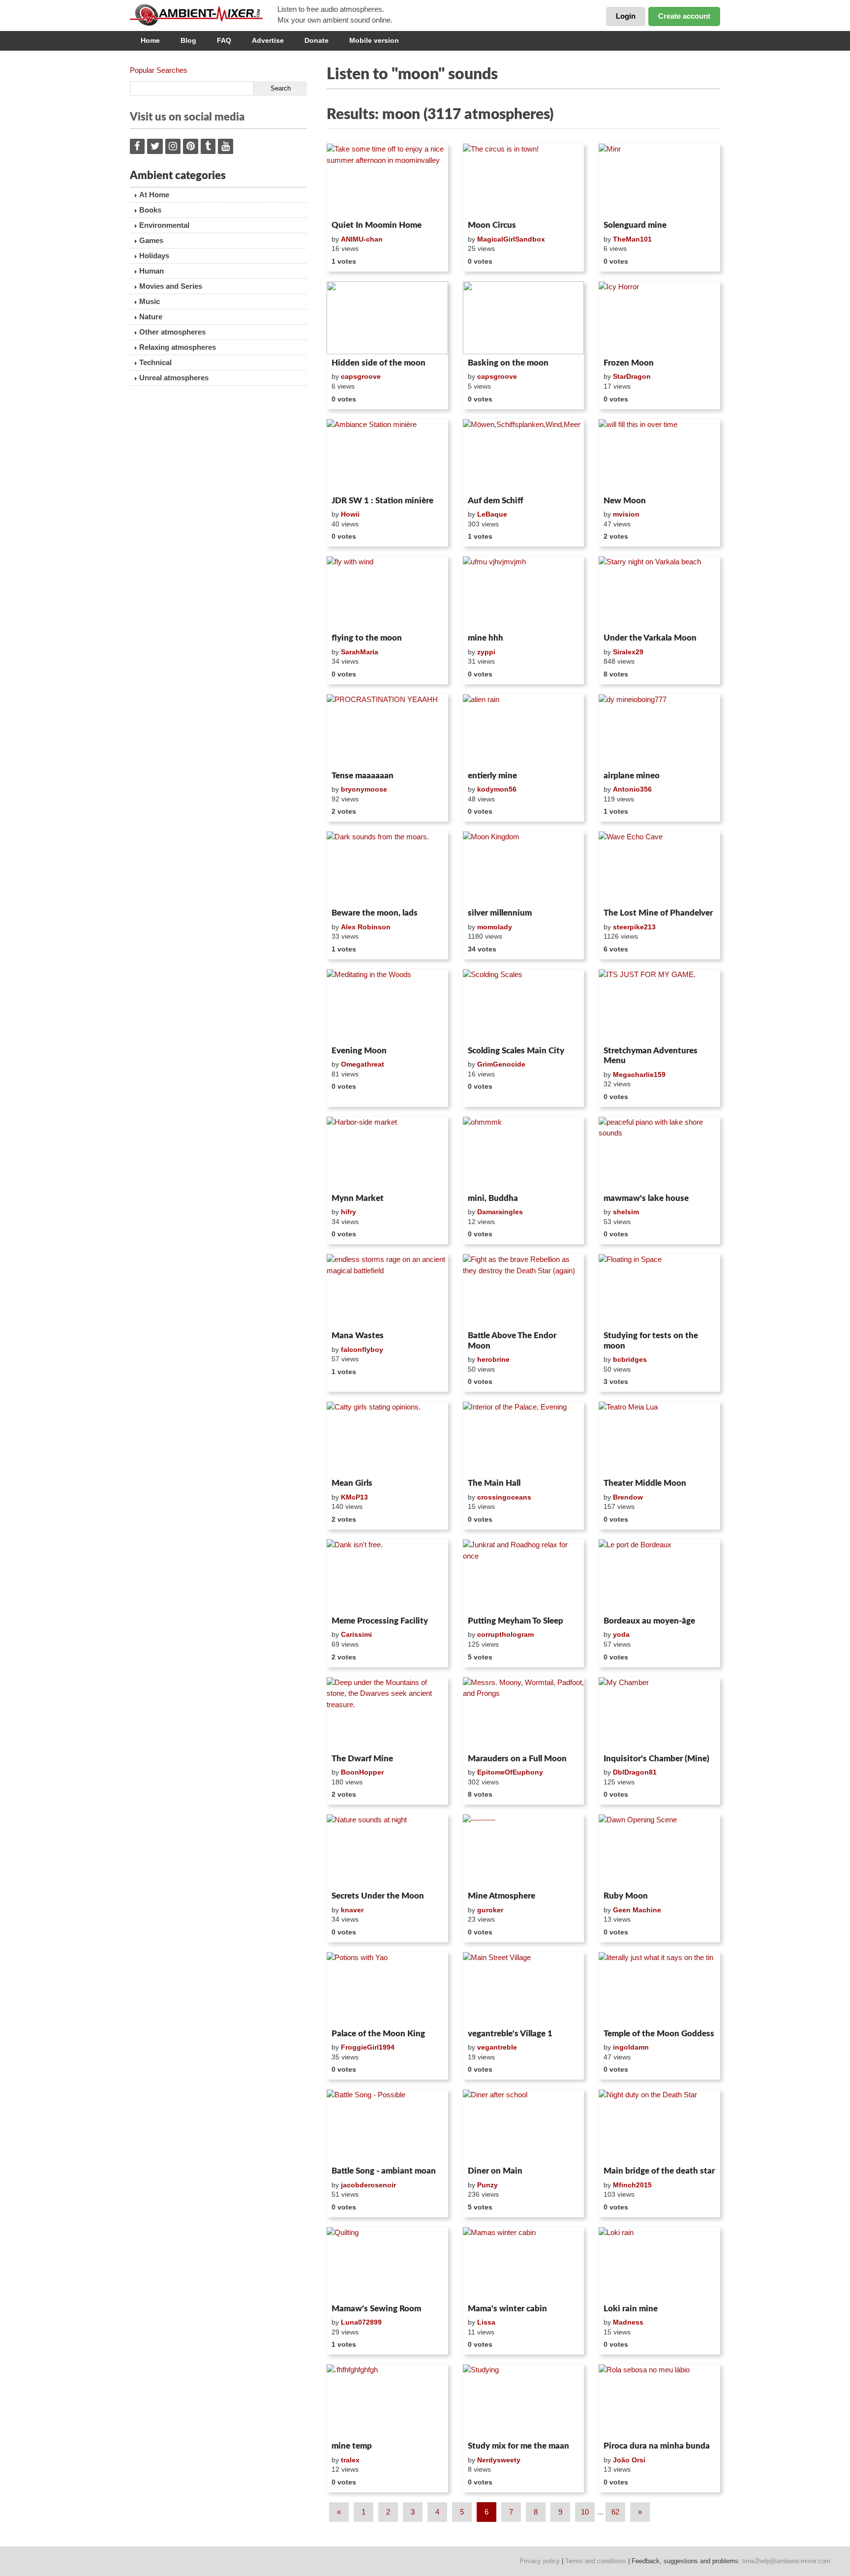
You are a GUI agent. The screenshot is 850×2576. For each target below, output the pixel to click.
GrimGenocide (501, 1064)
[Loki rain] (659, 2264)
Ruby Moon (626, 1896)
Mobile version (374, 40)
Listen (350, 204)
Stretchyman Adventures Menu (651, 1056)
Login (626, 16)
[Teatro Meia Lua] (659, 1438)
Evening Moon (359, 1051)
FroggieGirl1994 (368, 2047)
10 (585, 2512)
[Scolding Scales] (524, 1006)
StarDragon (632, 376)
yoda (621, 1634)
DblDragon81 (635, 1772)
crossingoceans (504, 1497)
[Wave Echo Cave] (659, 868)
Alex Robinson (366, 927)
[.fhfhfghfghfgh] (387, 2401)
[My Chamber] (659, 1714)
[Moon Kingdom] (524, 868)
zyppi (486, 652)
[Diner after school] (524, 2126)
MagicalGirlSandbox (511, 239)
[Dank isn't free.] (387, 1576)
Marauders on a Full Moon (517, 1759)
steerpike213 (634, 927)
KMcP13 (354, 1497)
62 (615, 2512)
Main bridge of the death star (659, 2171)
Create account (684, 16)
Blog (188, 40)
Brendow (628, 1497)
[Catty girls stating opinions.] (387, 1438)
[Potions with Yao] (387, 1989)
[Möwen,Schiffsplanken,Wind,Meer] (524, 456)
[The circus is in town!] (524, 180)
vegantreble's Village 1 (510, 2034)
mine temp (352, 2446)
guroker (490, 1910)
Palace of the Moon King (378, 2034)
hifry (349, 1212)
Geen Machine (637, 1910)
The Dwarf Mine (362, 1759)
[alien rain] (524, 731)
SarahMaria (360, 652)
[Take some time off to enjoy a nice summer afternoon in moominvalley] (387, 180)
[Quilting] (387, 2264)
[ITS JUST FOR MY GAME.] (659, 1006)
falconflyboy (362, 1349)
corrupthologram (505, 1634)
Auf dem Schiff (496, 501)
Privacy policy (540, 2561)
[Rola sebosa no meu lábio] (659, 2401)
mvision (626, 514)
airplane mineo (632, 776)
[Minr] (659, 180)
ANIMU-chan (362, 239)
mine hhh (486, 638)
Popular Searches (159, 70)
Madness (628, 2322)
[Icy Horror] (659, 318)
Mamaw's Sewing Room (376, 2309)
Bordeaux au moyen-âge (649, 1621)
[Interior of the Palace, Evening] (524, 1438)
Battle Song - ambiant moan (384, 2171)
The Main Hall (494, 1483)
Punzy (487, 2185)
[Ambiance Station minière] (387, 456)
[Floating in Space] (659, 1290)
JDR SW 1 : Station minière (382, 501)
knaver (352, 1910)
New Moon (625, 501)
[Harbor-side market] (387, 1153)
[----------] (524, 1851)
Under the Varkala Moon (650, 638)
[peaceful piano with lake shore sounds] (659, 1153)
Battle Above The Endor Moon (512, 1340)
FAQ (224, 40)
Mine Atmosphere (501, 1896)
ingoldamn (631, 2047)
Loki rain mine (631, 2309)
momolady (495, 927)
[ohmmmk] (524, 1153)
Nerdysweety (499, 2460)
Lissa (486, 2322)
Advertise (268, 40)
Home (150, 40)
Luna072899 (361, 2322)
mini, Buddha (493, 1198)
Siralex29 (628, 652)
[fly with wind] (387, 593)
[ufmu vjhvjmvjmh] (524, 593)
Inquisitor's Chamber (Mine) (656, 1759)
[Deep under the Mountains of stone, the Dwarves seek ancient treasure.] (387, 1714)
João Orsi (629, 2460)
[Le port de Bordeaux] (659, 1576)
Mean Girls (352, 1483)
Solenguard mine (635, 225)
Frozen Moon (629, 363)
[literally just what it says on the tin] (659, 1989)
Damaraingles (500, 1212)
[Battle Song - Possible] (387, 2126)
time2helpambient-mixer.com (786, 2561)
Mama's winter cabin (507, 2309)
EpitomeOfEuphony (510, 1772)
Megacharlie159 (639, 1074)
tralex (350, 2460)
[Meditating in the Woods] (387, 1006)
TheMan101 (632, 239)
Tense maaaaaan (363, 776)
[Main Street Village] (524, 1989)
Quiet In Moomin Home (377, 225)
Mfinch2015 (632, 2185)
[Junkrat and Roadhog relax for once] (524, 1576)
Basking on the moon (508, 363)
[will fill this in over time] (659, 456)
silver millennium (500, 913)
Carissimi (356, 1634)
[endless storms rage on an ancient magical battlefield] (387, 1290)
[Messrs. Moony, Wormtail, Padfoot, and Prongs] (524, 1714)
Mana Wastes (358, 1335)
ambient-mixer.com (204, 15)
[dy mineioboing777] (659, 731)
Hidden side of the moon (379, 363)
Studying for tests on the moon (651, 1340)
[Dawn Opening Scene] (659, 1851)
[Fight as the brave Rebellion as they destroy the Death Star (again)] (524, 1290)
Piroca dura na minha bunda (657, 2446)
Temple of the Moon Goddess (659, 2034)
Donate (317, 40)
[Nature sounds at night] (387, 1851)
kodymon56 (497, 789)
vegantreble (497, 2047)
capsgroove (361, 376)
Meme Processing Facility (380, 1621)
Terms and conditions (596, 2561)
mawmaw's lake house (646, 1198)
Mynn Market (358, 1198)
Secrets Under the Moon (378, 1896)
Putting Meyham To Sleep (516, 1621)
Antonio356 (632, 789)
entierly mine (492, 776)
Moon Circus (492, 225)
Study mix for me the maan (518, 2446)
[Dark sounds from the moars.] (387, 868)
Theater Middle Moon (645, 1483)
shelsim (626, 1212)
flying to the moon (367, 638)
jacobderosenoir (368, 2185)
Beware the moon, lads (375, 913)
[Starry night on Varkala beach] (659, 593)
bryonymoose (364, 789)
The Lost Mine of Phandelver (658, 913)
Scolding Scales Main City (516, 1051)
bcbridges (630, 1359)
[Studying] (524, 2401)
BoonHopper (362, 1772)
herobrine (493, 1359)
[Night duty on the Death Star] (659, 2126)
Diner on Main (495, 2171)
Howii (350, 514)
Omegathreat (363, 1064)
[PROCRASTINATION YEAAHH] (387, 731)
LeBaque (492, 514)
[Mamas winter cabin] (524, 2264)
